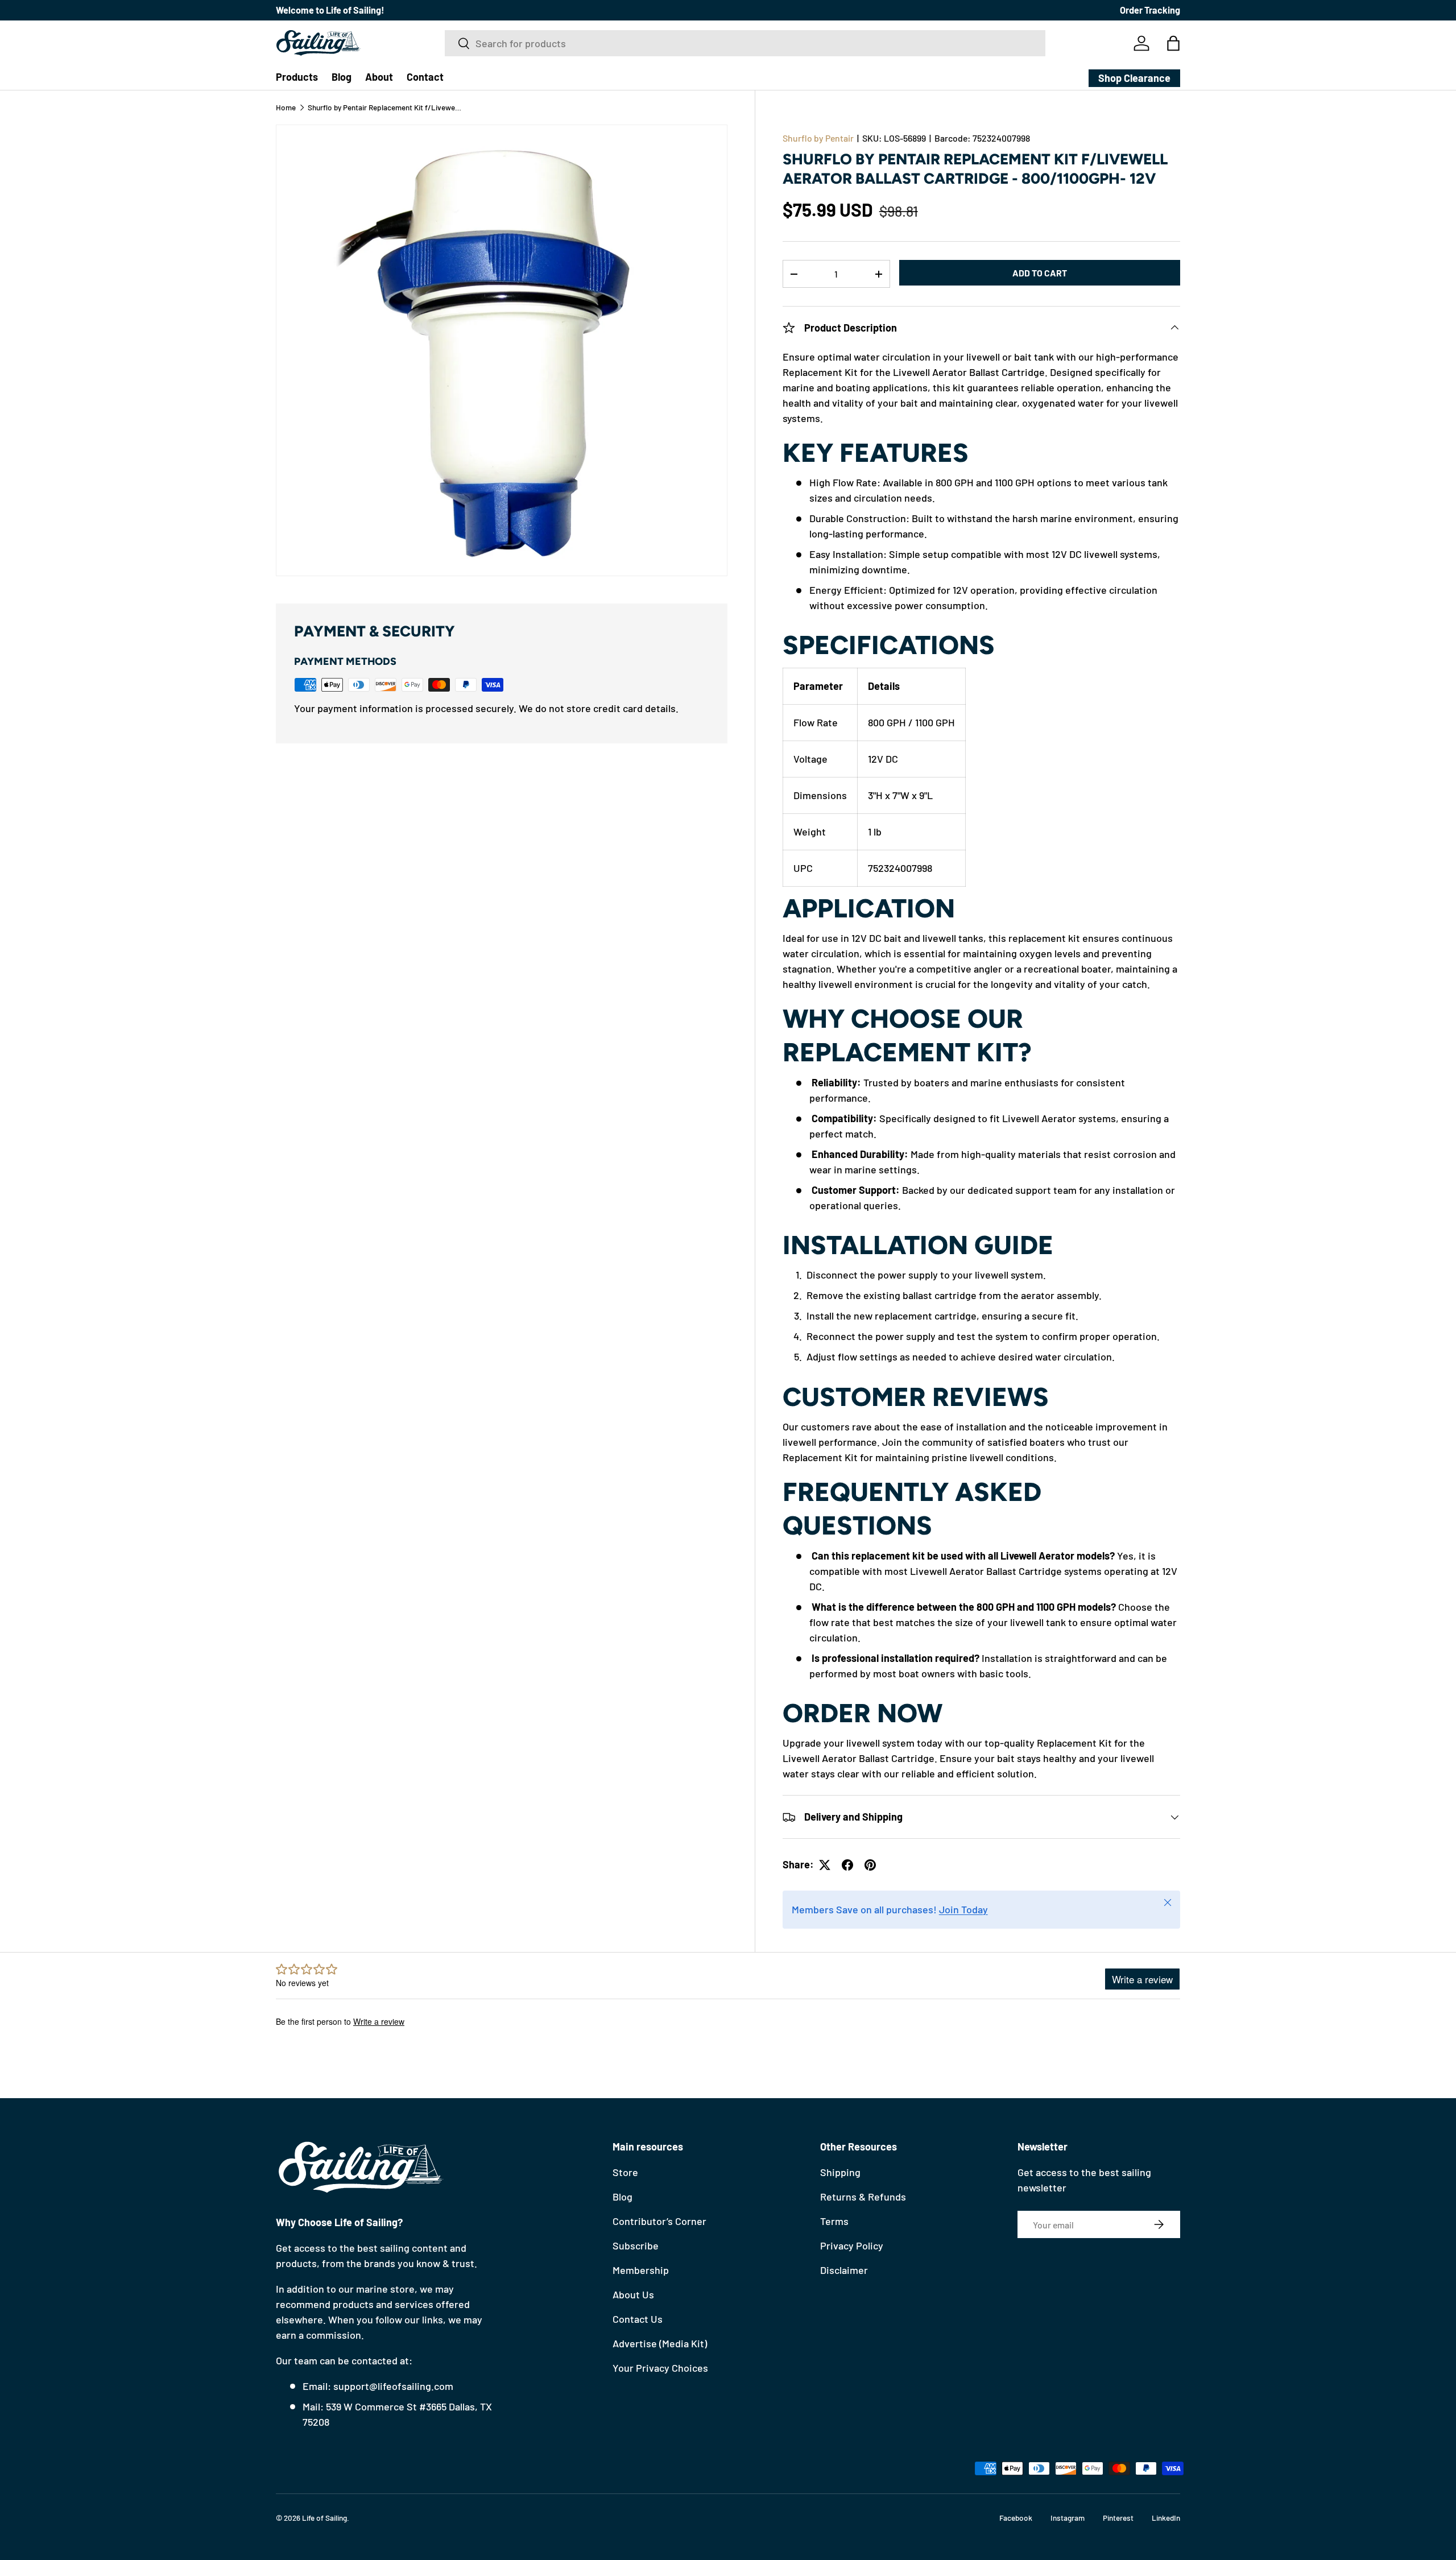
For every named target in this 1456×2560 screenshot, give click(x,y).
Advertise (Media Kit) (660, 2343)
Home (286, 107)
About (379, 77)
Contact (425, 77)
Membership (641, 2270)
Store (625, 2172)
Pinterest (1118, 2518)
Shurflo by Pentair (818, 138)
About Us (633, 2294)
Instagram (1068, 2518)
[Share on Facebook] (847, 1865)
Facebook (1016, 2518)
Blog (342, 77)
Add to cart (1040, 273)
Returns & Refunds (863, 2197)
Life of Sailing (324, 2518)
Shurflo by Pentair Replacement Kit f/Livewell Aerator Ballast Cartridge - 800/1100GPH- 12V (384, 107)
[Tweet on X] (825, 1865)
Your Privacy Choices (660, 2368)
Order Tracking (1150, 10)
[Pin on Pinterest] (870, 1865)
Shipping (840, 2172)
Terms (834, 2221)
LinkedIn (1166, 2518)
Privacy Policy (852, 2245)
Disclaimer (844, 2270)
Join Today (963, 1909)
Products (297, 77)
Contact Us (638, 2319)
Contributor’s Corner (659, 2221)
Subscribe (636, 2245)
